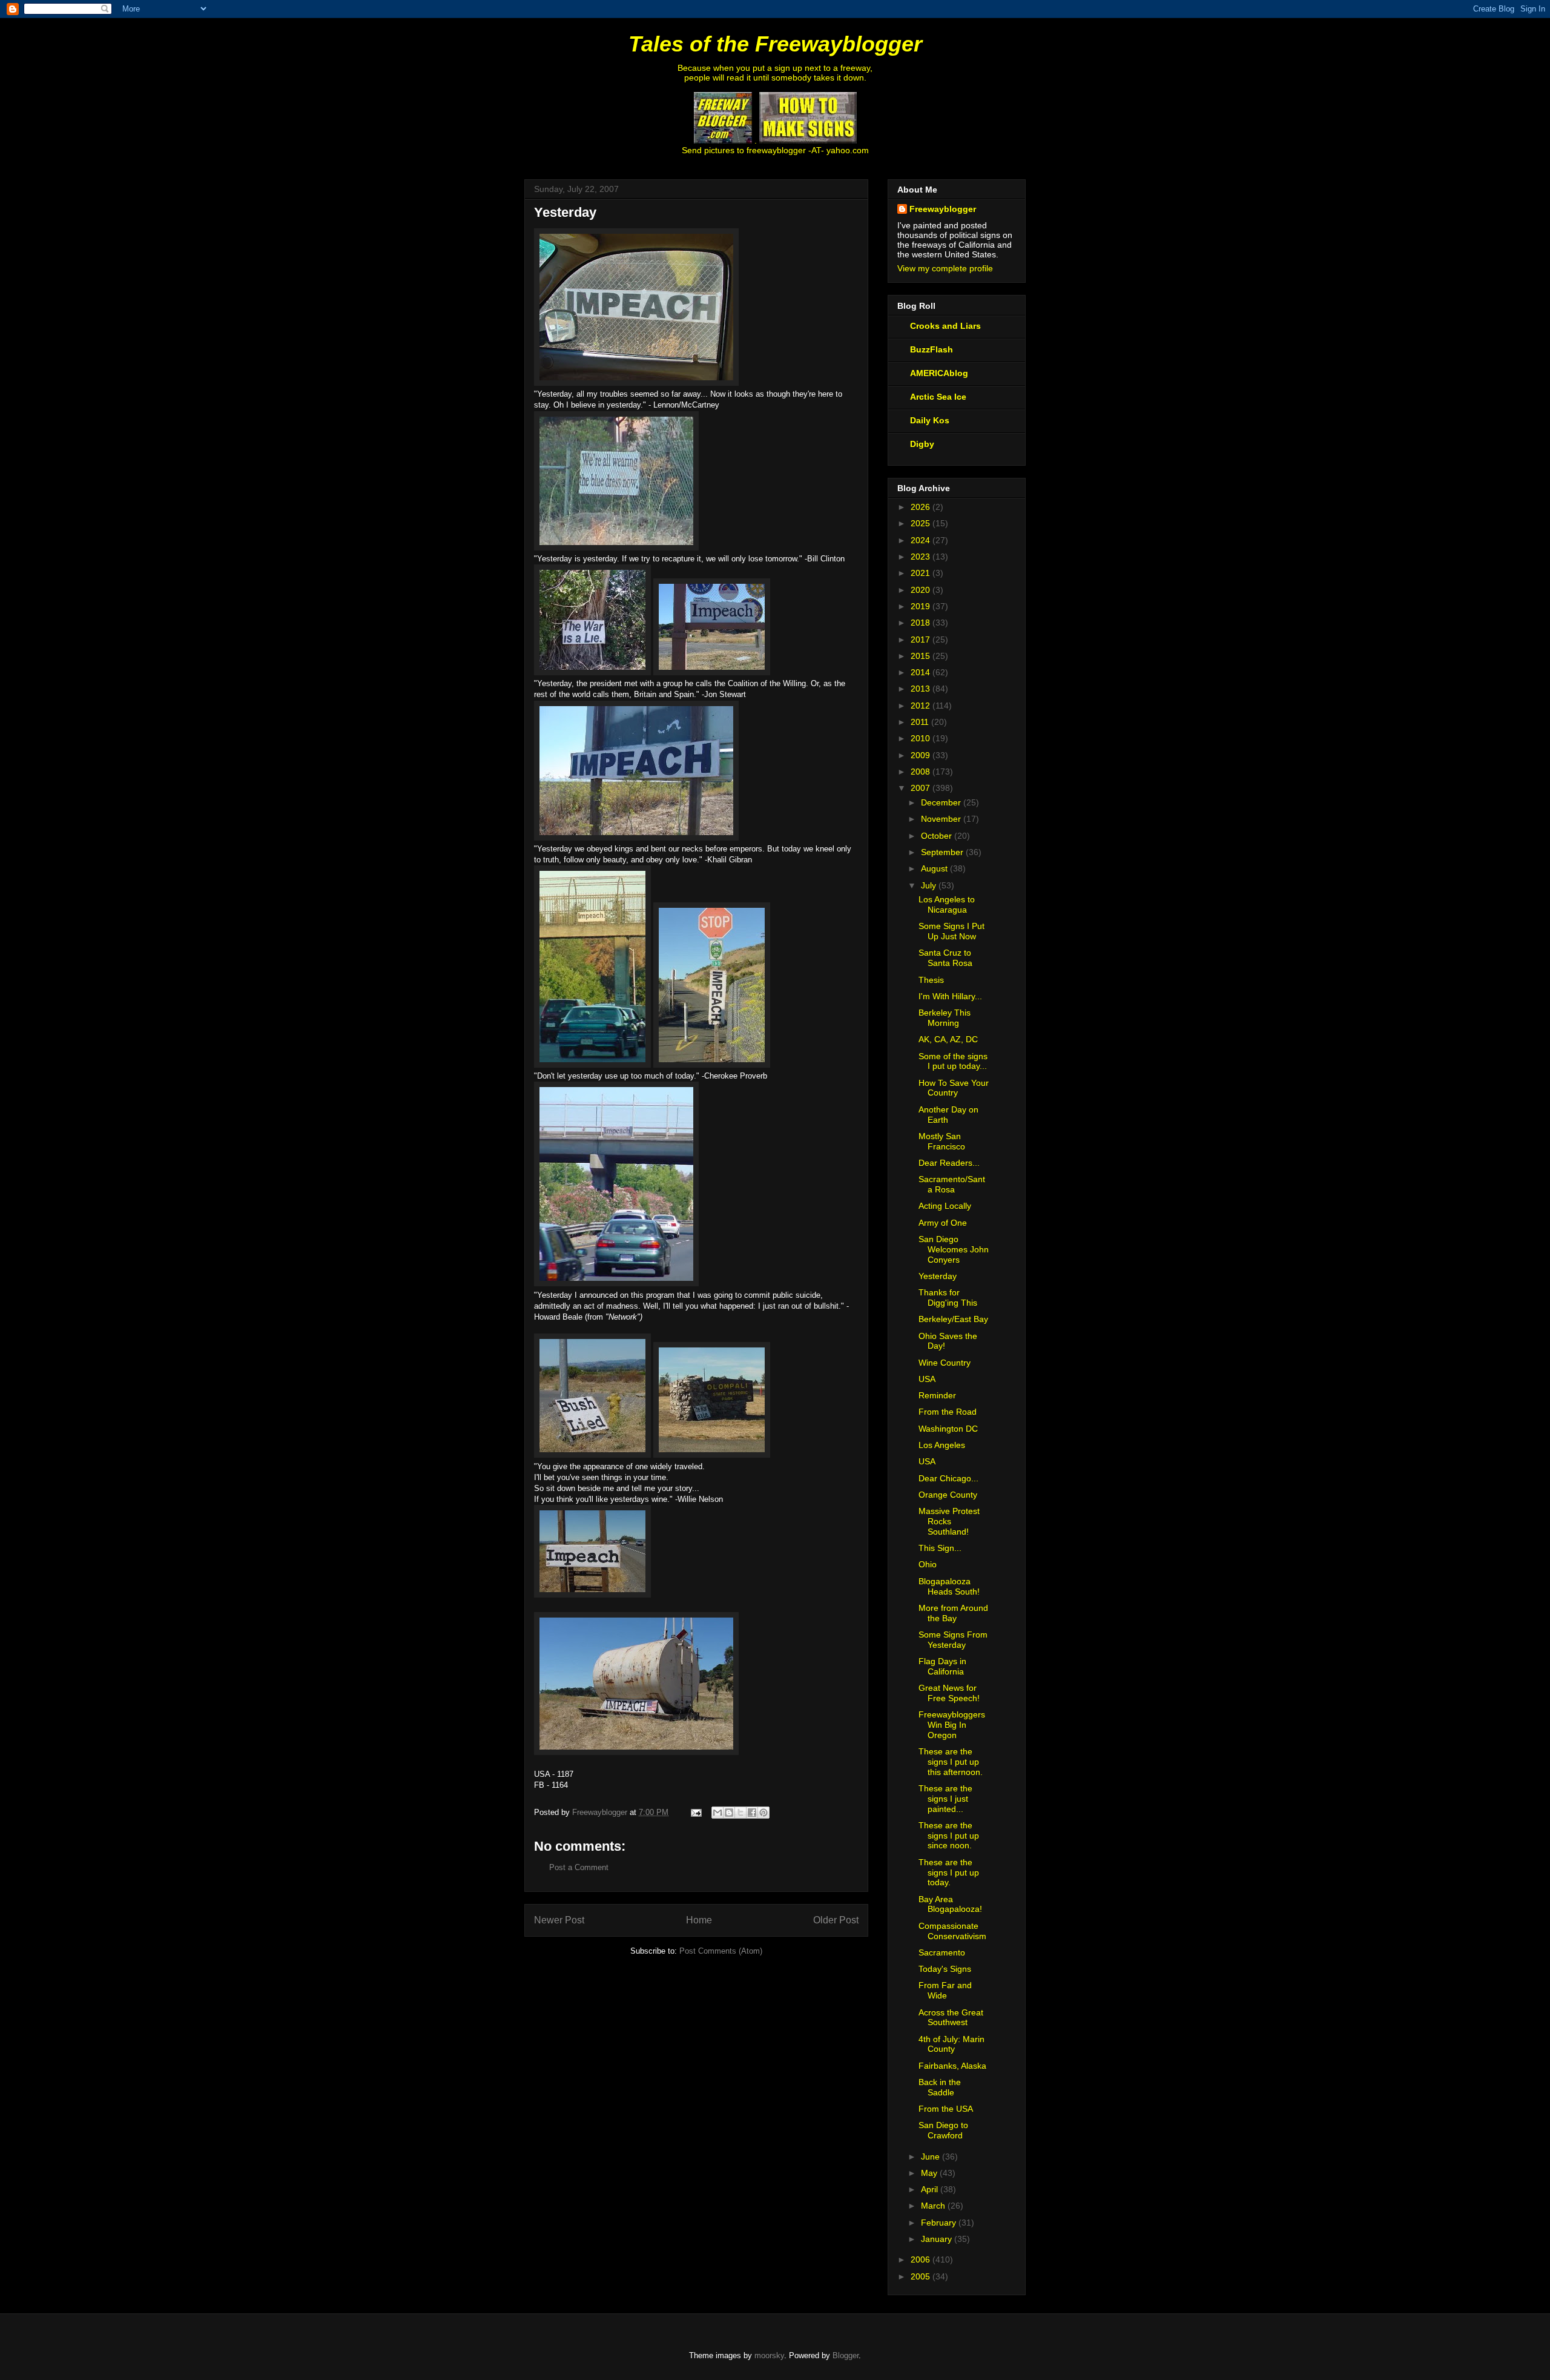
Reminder (937, 1395)
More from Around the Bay (953, 1613)
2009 (922, 755)
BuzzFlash (932, 349)
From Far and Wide (945, 1990)
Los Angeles (942, 1445)
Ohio (928, 1564)
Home (699, 1920)
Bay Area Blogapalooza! (950, 1904)
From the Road (948, 1412)
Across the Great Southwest (951, 2018)
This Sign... (940, 1548)
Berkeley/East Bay (953, 1319)
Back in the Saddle (940, 2087)
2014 (922, 672)
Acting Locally (945, 1206)
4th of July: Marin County (951, 2044)
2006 (922, 2259)
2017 (922, 640)
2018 (922, 623)
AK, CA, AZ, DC (948, 1039)
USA (927, 1379)
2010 (922, 738)
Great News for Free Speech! (949, 1693)
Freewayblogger (943, 209)
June (932, 2157)
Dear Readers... (949, 1163)
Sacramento (942, 1952)
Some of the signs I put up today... (953, 1061)
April (931, 2189)
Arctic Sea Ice (938, 397)
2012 (922, 706)
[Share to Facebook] (752, 1813)
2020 (922, 590)
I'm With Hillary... (950, 996)
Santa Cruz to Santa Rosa (945, 958)
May (930, 2173)
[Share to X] (740, 1813)
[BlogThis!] (729, 1813)
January (938, 2239)
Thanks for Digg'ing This (948, 1297)
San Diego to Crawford (943, 2130)
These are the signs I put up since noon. (949, 1836)
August (935, 868)
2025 (922, 523)
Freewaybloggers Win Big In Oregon (952, 1725)
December (942, 802)
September (943, 852)
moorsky (769, 2355)
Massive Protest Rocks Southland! (949, 1521)
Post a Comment (579, 1867)
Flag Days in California (942, 1666)
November (942, 819)
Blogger (846, 2355)
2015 (922, 656)
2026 (922, 507)
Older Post (836, 1920)
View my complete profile (945, 268)
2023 (922, 557)
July (930, 885)
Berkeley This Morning (945, 1018)
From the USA (946, 2109)
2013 (922, 689)
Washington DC (948, 1429)
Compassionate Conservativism (952, 1931)
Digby (922, 444)
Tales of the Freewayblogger (775, 44)
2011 (921, 722)
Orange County (948, 1495)
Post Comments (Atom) (721, 1951)
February (940, 2223)
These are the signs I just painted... (945, 1799)
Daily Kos (930, 420)
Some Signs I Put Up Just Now (951, 931)
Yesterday (938, 1276)
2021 (922, 573)
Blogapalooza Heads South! (949, 1586)
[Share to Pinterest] (763, 1813)
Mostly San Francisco (942, 1141)
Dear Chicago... (948, 1478)
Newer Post (559, 1920)
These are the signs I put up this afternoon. (951, 1762)
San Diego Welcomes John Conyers (954, 1249)
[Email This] (717, 1813)
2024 (922, 540)
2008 (922, 772)
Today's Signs (945, 1969)
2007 (922, 788)
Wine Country (945, 1363)
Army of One (943, 1223)
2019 (922, 606)
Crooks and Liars (945, 326)
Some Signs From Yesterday (953, 1640)
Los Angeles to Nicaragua (947, 904)
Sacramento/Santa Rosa (952, 1184)
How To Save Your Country (954, 1088)
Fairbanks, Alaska (952, 2066)
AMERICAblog (939, 373)
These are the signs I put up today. (949, 1873)
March (934, 2206)
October (938, 836)
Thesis (931, 980)
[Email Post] (695, 1812)
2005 (922, 2276)
